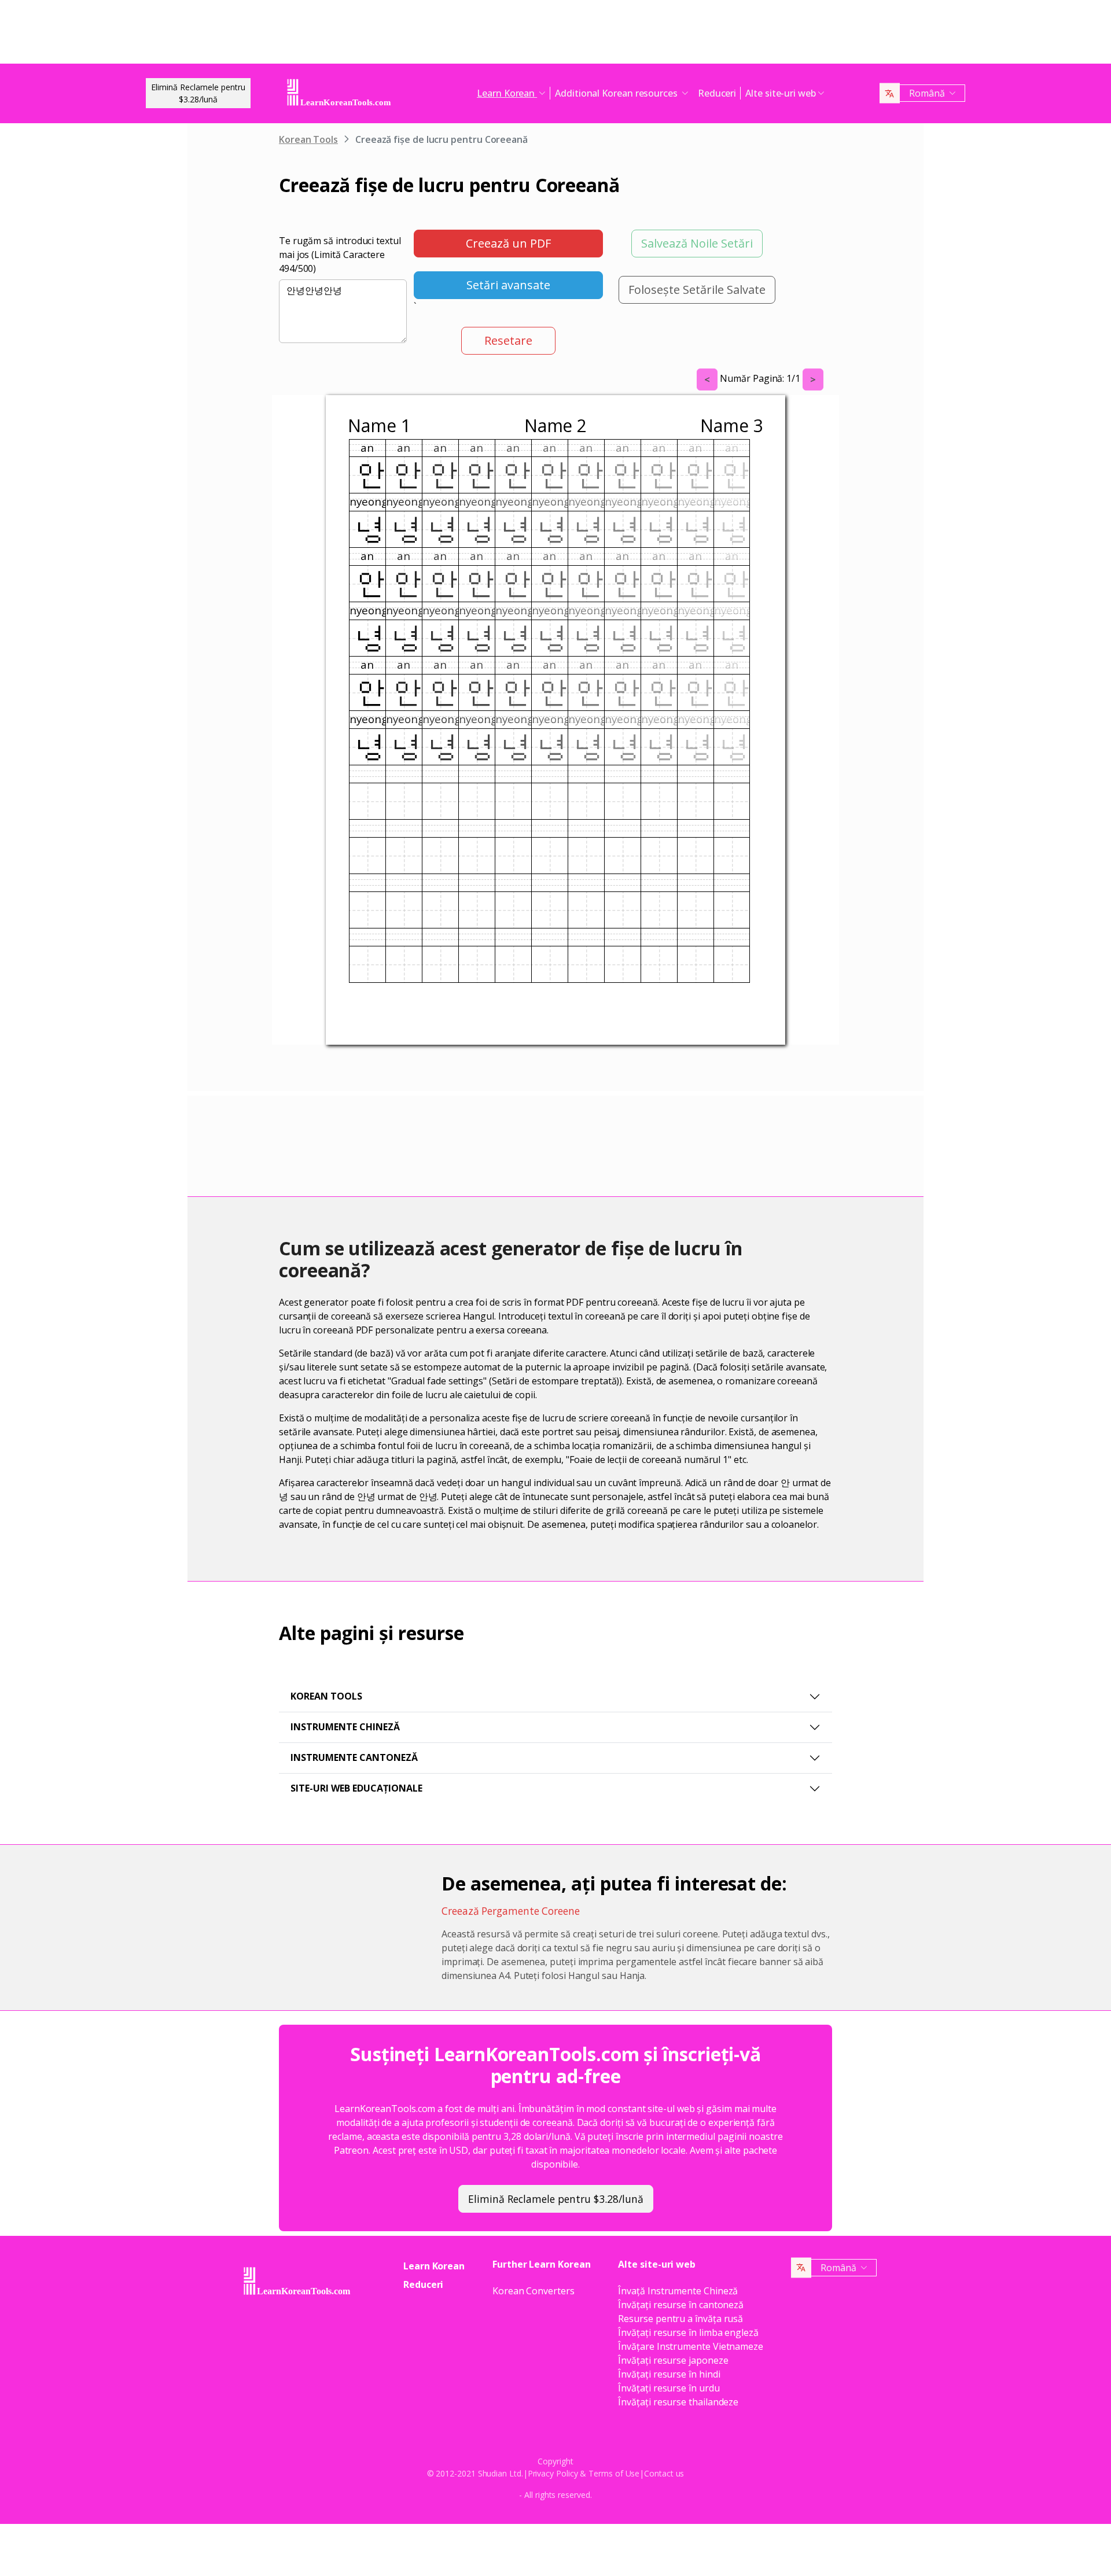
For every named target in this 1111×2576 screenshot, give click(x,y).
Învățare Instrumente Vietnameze (691, 2346)
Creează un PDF (508, 243)
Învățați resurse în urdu (669, 2388)
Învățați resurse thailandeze (678, 2402)
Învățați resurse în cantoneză (681, 2305)
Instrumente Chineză (345, 1727)
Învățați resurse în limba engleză (688, 2332)
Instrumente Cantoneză (354, 1757)
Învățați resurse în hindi (669, 2374)
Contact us (664, 2473)
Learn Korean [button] (507, 93)
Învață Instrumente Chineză (678, 2291)
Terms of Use (614, 2473)
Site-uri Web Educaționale (356, 1788)
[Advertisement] (555, 35)
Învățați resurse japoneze (673, 2360)
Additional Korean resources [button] (617, 93)
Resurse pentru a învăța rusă (680, 2319)
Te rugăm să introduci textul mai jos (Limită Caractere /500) (340, 255)
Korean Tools (308, 139)
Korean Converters (534, 2291)
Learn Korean (434, 2266)
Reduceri (717, 93)
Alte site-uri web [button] (781, 93)
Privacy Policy (553, 2473)
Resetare (508, 340)
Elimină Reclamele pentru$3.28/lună (198, 93)
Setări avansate (508, 285)
